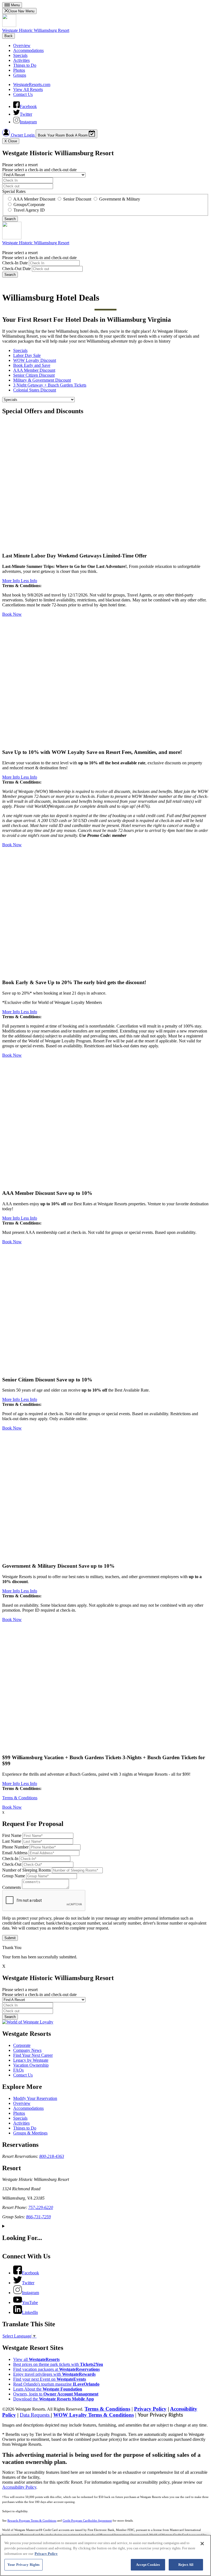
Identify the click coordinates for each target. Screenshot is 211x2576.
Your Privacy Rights (160, 2415)
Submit (10, 1938)
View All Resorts (28, 89)
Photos (19, 70)
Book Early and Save (32, 365)
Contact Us (23, 94)
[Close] (202, 2544)
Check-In (10, 1859)
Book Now (12, 614)
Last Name (12, 1841)
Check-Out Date (16, 269)
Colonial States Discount (35, 390)
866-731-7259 (38, 2217)
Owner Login (23, 135)
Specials (20, 55)
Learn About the (48, 2389)
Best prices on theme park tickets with (58, 2364)
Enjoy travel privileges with (54, 2374)
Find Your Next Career (33, 2055)
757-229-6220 (41, 2207)
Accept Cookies (148, 2565)
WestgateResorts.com (32, 84)
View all (36, 2359)
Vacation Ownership (31, 2065)
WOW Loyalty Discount (35, 360)
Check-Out (12, 1864)
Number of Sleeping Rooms (27, 1870)
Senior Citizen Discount (34, 375)
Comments (12, 1887)
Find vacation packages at (56, 2369)
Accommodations (28, 50)
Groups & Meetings (30, 2133)
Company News (27, 2050)
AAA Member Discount (34, 370)
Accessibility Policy (19, 2487)
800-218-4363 (52, 2156)
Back (9, 36)
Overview (22, 45)
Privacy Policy (150, 2409)
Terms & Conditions (20, 1798)
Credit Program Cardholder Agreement (87, 2521)
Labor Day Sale (27, 355)
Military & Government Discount (42, 380)
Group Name (14, 1876)
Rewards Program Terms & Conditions (32, 2521)
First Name (12, 1835)
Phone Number (15, 1847)
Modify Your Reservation (35, 2098)
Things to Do (25, 65)
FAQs (18, 2070)
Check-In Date (15, 263)
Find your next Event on (50, 2379)
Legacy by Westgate (31, 2060)
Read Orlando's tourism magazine (56, 2384)
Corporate (22, 2045)
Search (10, 275)
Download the (54, 2399)
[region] (105, 2555)
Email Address (15, 1853)
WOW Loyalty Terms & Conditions (94, 2415)
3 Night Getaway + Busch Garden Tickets (50, 385)
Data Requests (35, 2415)
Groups (20, 75)
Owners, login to (56, 2394)
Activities (21, 60)
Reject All (186, 2565)
